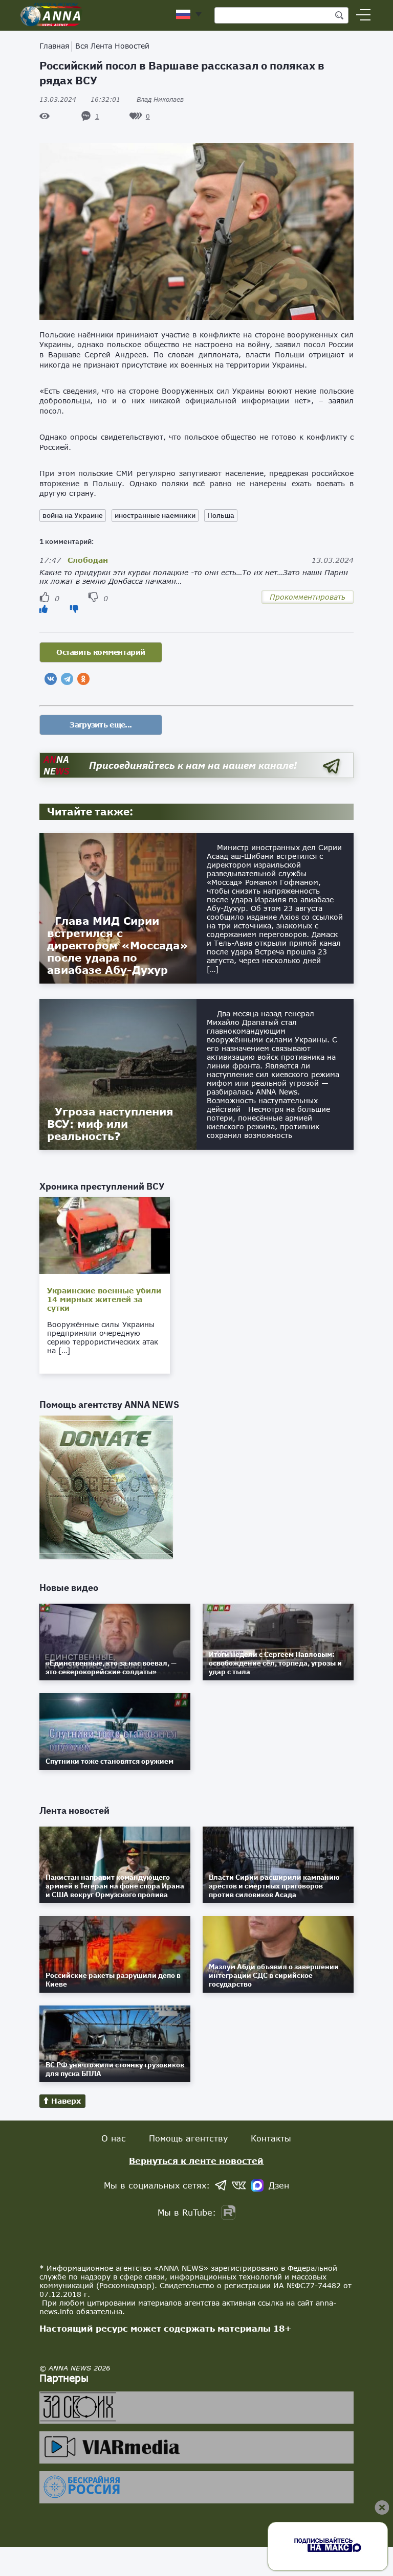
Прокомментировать (308, 597)
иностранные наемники (155, 515)
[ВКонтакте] (51, 679)
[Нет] (74, 609)
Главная (54, 46)
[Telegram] (67, 679)
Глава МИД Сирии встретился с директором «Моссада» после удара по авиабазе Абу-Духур (118, 945)
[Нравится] (43, 609)
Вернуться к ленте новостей (196, 2161)
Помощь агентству (188, 2138)
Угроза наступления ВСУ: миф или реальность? (110, 1124)
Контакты (271, 2138)
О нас (114, 2138)
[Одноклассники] (83, 679)
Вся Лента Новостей (112, 46)
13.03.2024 (80, 99)
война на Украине (73, 515)
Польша (221, 515)
